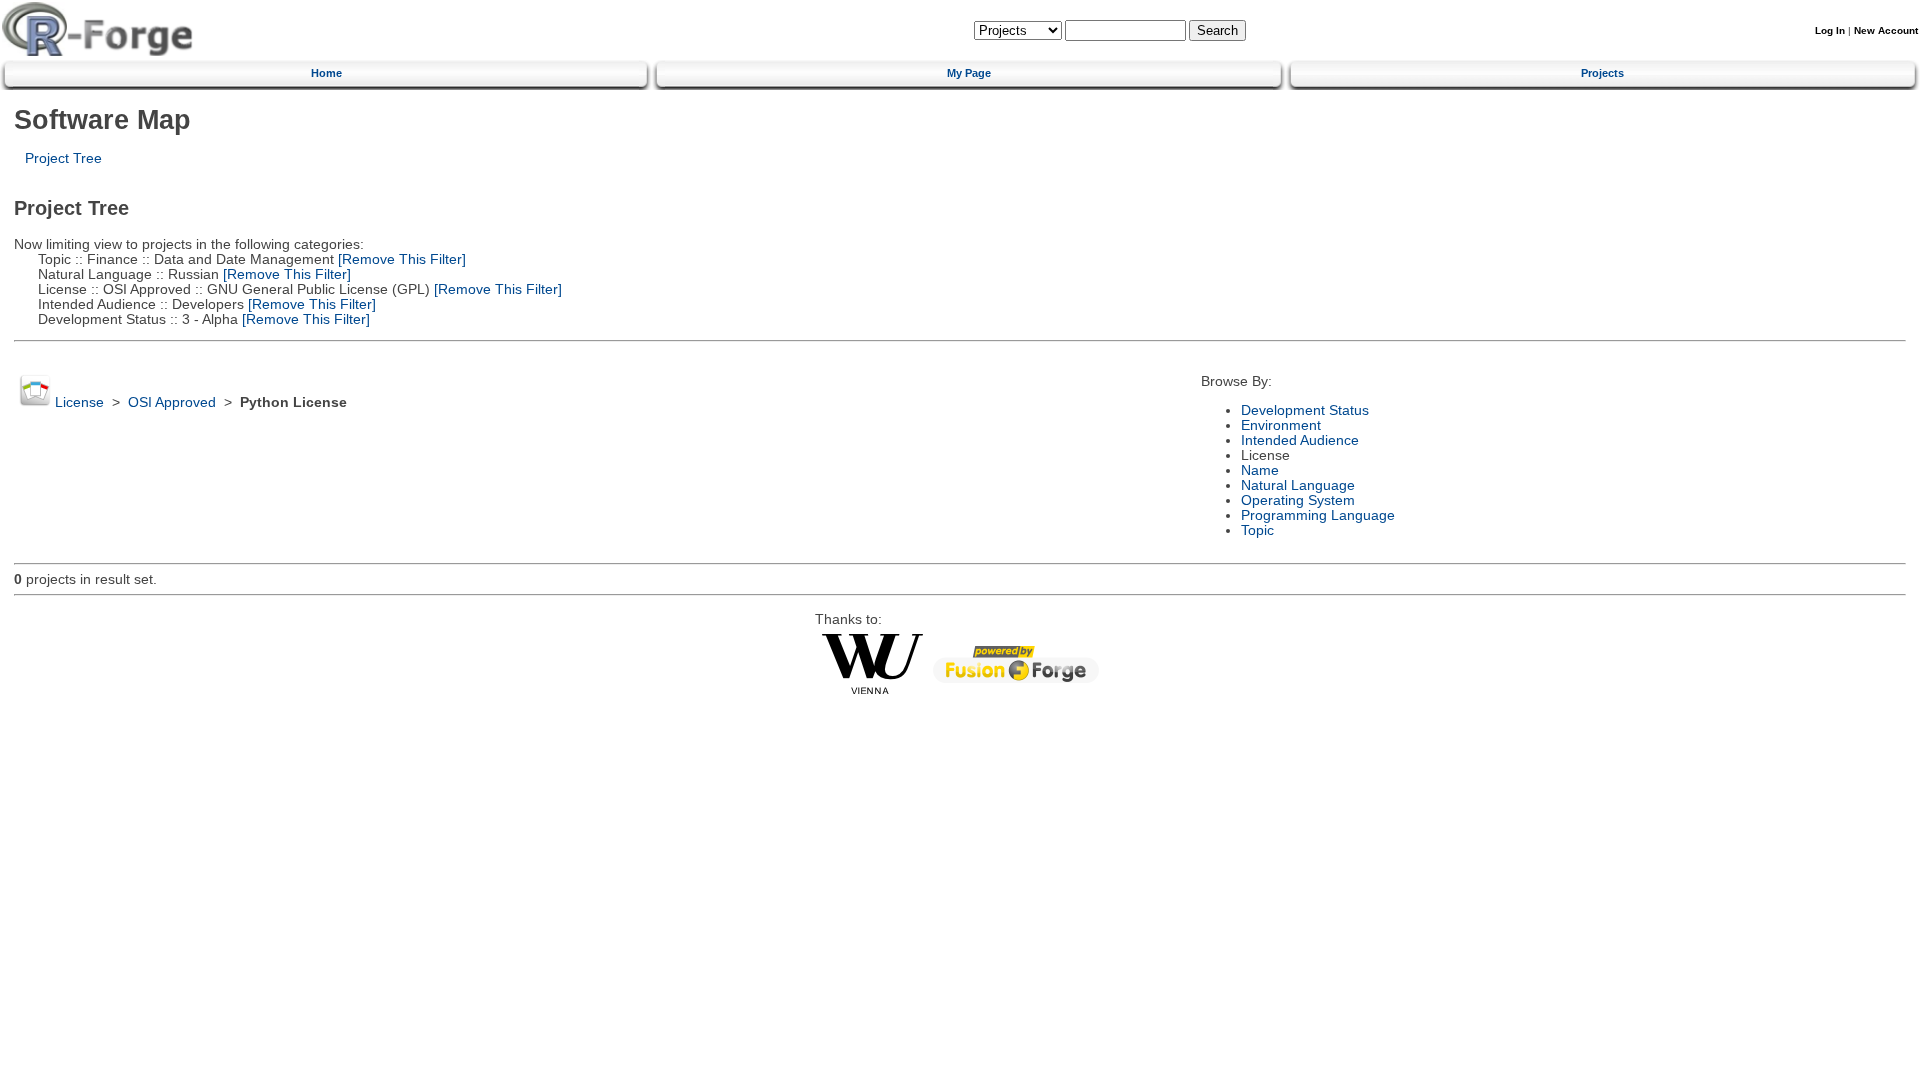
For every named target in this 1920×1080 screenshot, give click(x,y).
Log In (1830, 30)
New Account (1886, 30)
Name (1260, 470)
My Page (969, 73)
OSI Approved (172, 402)
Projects (1602, 73)
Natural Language (1298, 485)
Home (326, 73)
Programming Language (1318, 515)
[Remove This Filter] (400, 259)
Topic (1257, 530)
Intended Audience (1300, 440)
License (79, 402)
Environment (1281, 425)
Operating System (1298, 500)
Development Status (1305, 410)
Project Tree (63, 158)
